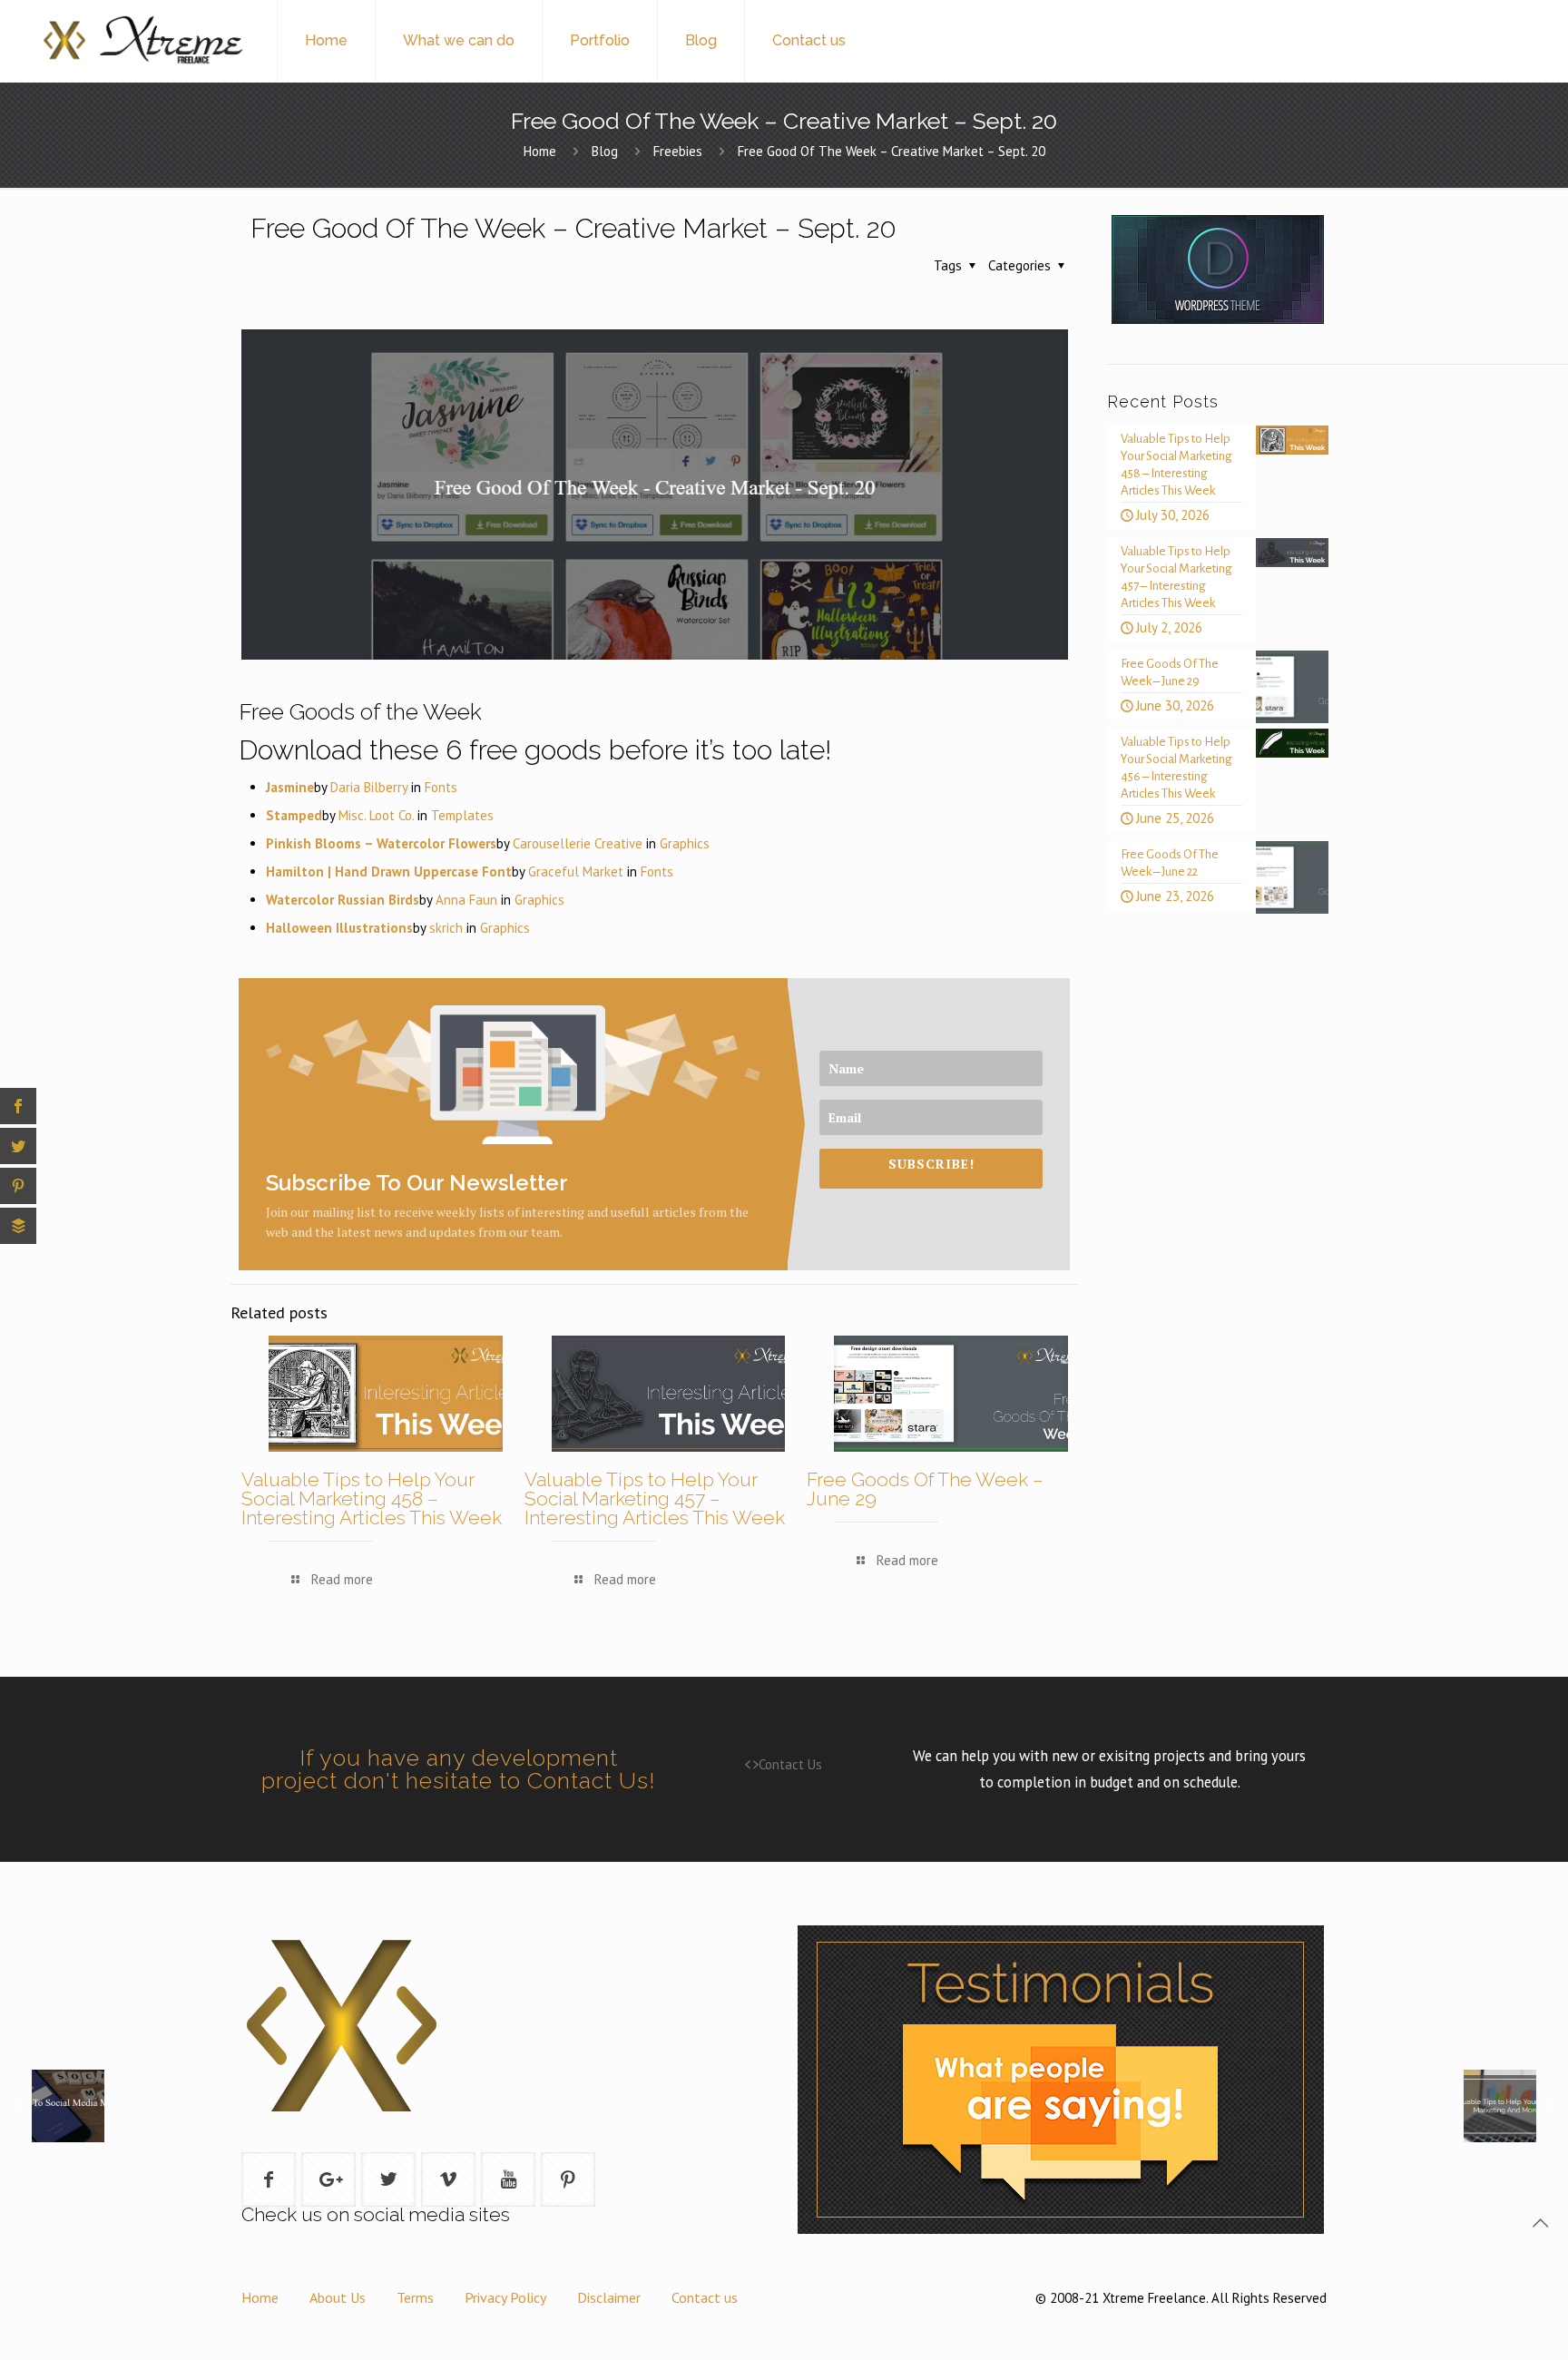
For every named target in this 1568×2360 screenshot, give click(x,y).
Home (540, 151)
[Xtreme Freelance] (142, 41)
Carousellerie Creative (578, 843)
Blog (605, 151)
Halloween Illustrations (339, 928)
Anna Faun (466, 900)
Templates (462, 815)
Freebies (678, 151)
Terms (415, 2297)
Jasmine (290, 787)
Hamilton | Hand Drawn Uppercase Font (389, 872)
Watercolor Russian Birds (343, 900)
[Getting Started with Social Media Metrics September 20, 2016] (52, 2197)
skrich (446, 928)
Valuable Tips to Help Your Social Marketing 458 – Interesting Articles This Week (372, 1498)
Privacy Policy (505, 2297)
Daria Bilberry (369, 787)
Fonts (441, 787)
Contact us (705, 2297)
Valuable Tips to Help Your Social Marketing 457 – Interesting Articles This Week (655, 1498)
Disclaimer (609, 2297)
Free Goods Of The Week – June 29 (925, 1489)
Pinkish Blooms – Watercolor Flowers (381, 843)
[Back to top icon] (1540, 2223)
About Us (338, 2297)
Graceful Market (576, 872)
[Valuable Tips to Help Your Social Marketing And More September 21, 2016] (1516, 2197)
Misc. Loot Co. (376, 815)
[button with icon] (269, 2179)
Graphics (685, 843)
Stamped (294, 815)
